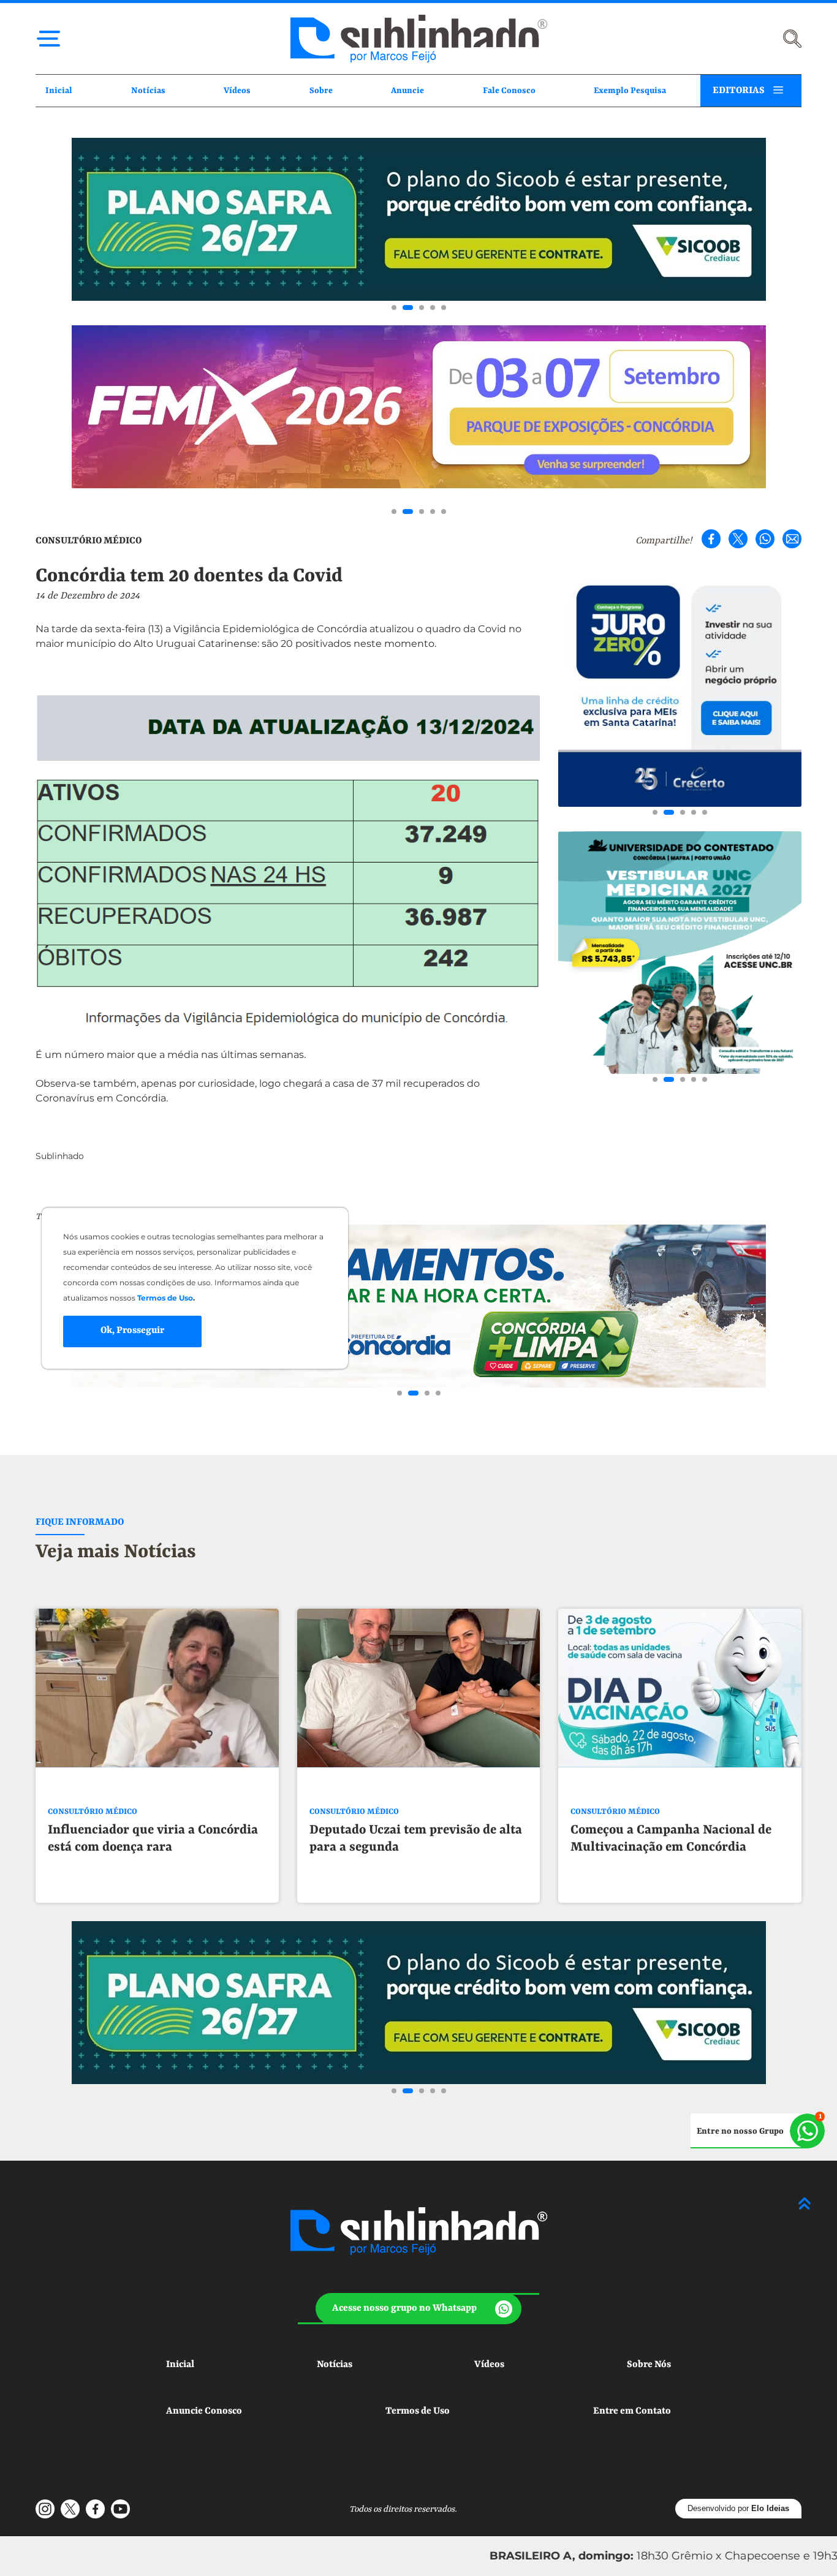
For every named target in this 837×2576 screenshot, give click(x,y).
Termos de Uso (418, 2411)
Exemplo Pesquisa (630, 91)
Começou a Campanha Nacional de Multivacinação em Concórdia (671, 1839)
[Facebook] (711, 539)
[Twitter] (738, 539)
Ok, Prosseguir (132, 1331)
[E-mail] (792, 539)
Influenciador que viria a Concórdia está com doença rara (153, 1839)
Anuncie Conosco (204, 2411)
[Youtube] (120, 2509)
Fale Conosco (509, 91)
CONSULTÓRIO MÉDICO (89, 541)
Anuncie (407, 91)
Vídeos (237, 91)
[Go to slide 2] (408, 308)
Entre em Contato (632, 2411)
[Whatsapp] (765, 539)
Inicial (59, 91)
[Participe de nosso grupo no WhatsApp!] (758, 2131)
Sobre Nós (649, 2365)
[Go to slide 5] (444, 308)
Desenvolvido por (738, 2508)
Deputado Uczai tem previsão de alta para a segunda (416, 1839)
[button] (419, 2309)
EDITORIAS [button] (739, 91)
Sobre (321, 91)
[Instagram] (45, 2509)
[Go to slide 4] (433, 308)
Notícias (148, 91)
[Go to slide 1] (394, 308)
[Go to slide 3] (422, 308)
